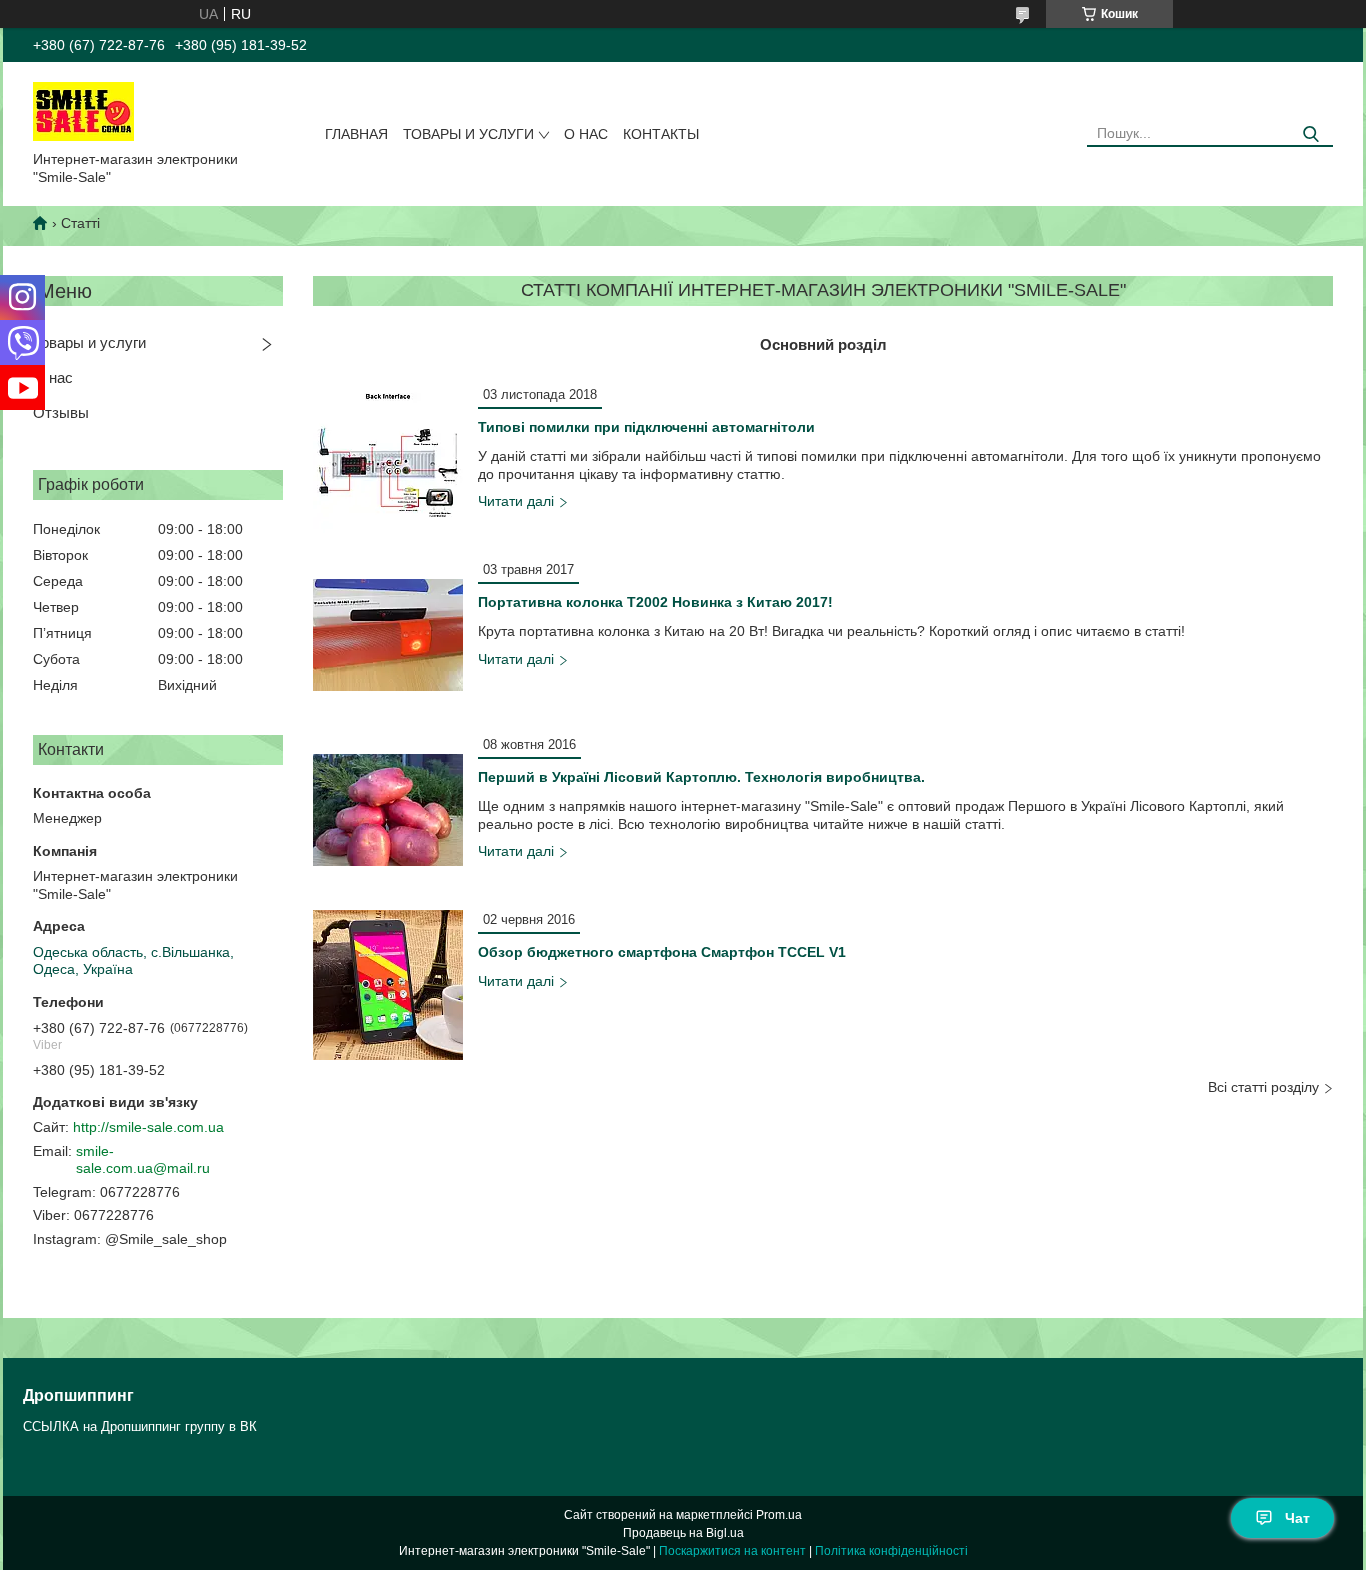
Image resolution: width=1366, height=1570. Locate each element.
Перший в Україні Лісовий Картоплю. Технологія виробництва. (701, 777)
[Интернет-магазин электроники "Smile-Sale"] (83, 110)
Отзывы (61, 412)
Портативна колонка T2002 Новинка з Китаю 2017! (655, 602)
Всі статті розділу (1263, 1087)
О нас (586, 134)
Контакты (661, 134)
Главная (356, 134)
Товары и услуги (468, 134)
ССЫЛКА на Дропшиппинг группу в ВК (140, 1426)
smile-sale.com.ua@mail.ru (143, 1160)
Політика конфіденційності (891, 1551)
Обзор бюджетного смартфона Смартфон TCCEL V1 (662, 952)
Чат (1297, 1518)
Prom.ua (779, 1515)
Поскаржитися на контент (732, 1551)
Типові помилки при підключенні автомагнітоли (646, 427)
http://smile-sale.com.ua (148, 1127)
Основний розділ (823, 344)
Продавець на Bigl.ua (683, 1533)
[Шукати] (1310, 134)
